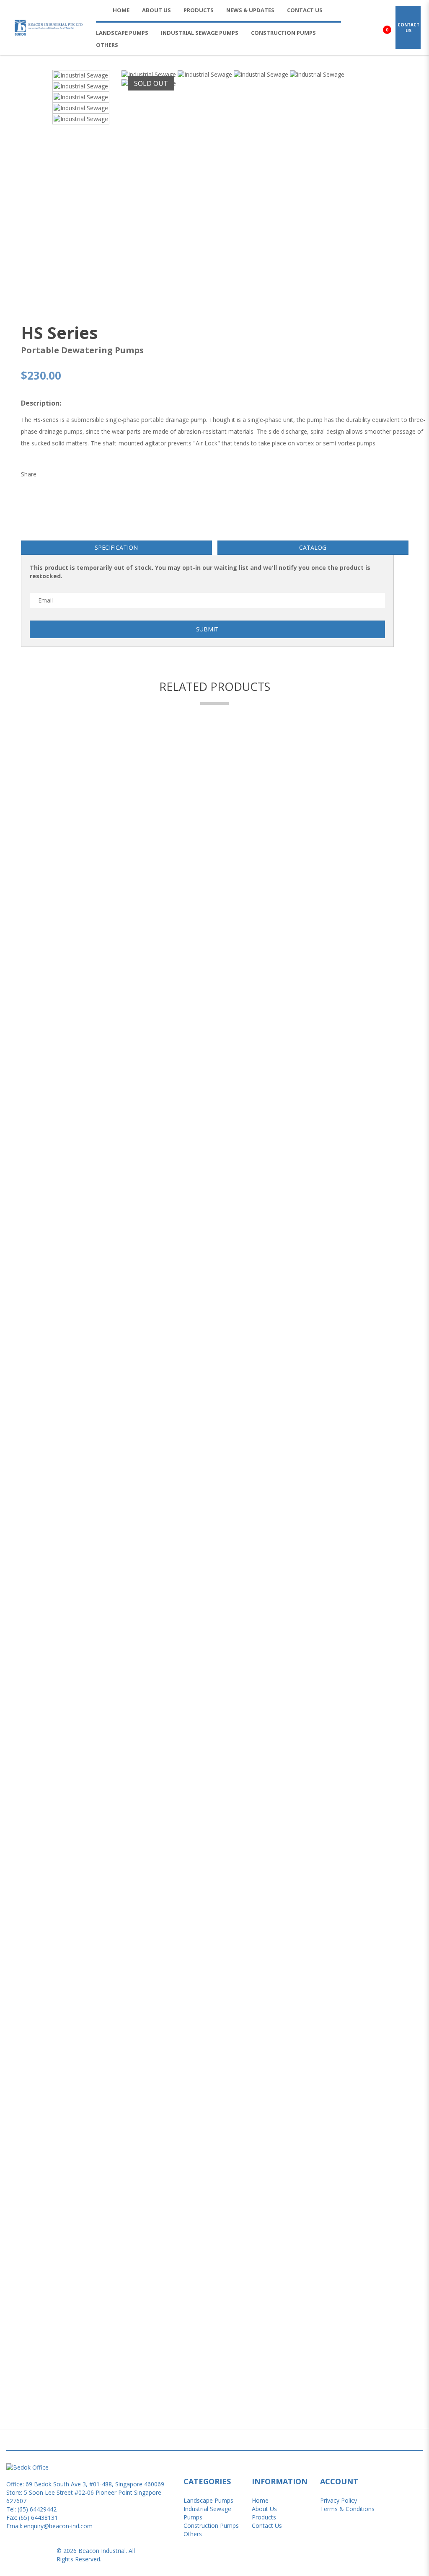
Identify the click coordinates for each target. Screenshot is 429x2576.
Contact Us (267, 2526)
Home (260, 2500)
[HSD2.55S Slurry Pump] (214, 1088)
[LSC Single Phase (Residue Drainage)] (214, 1995)
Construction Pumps (211, 2526)
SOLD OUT (151, 83)
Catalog (313, 547)
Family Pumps (215, 753)
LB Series (214, 1643)
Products (264, 2517)
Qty (26, 865)
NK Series (215, 2359)
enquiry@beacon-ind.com (58, 2526)
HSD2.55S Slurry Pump (215, 1102)
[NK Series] (214, 2345)
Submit (207, 629)
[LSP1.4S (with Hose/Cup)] (214, 2170)
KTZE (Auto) (214, 1460)
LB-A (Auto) (214, 1826)
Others (193, 2534)
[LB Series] (214, 1629)
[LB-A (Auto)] (214, 1812)
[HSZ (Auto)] (214, 913)
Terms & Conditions (347, 2509)
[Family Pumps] (214, 738)
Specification (116, 547)
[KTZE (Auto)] (214, 1446)
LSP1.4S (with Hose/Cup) (215, 2185)
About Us (264, 2509)
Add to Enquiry (214, 1427)
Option (35, 831)
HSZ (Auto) (215, 927)
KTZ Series (215, 1277)
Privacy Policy (339, 2500)
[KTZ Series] (214, 1262)
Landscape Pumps (208, 2500)
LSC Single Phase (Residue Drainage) (215, 2010)
